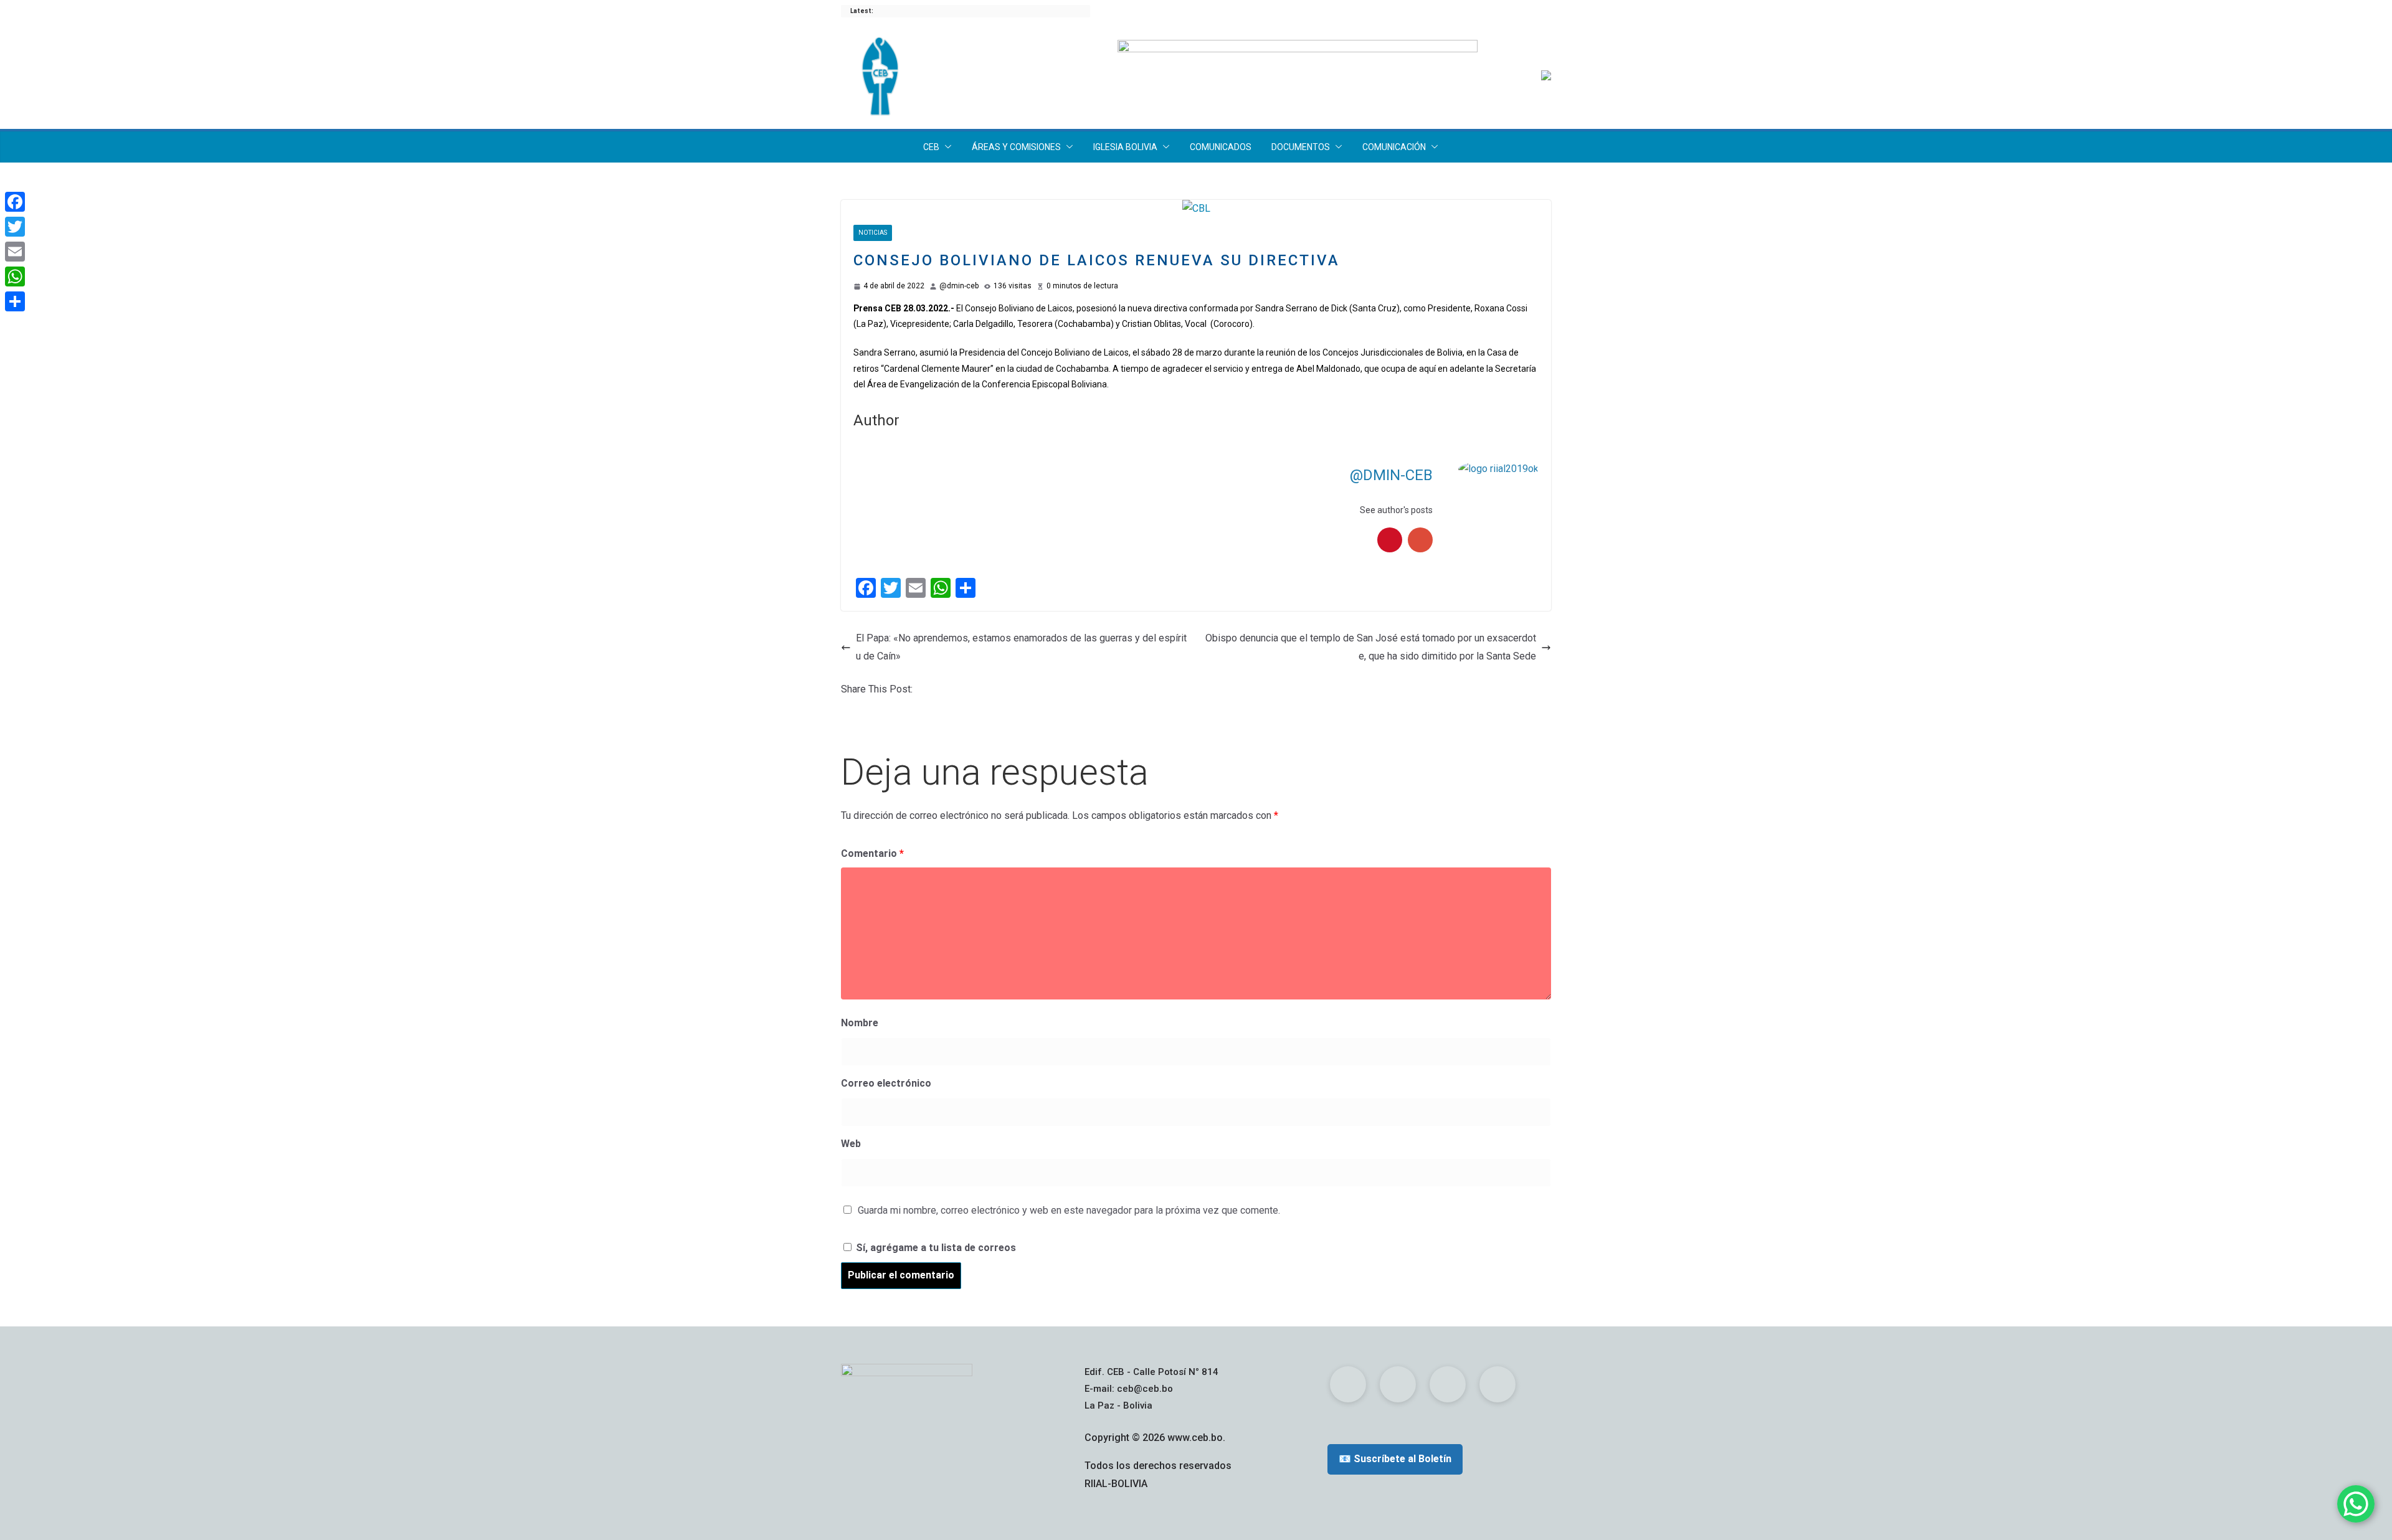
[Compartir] (15, 301)
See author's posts (1396, 510)
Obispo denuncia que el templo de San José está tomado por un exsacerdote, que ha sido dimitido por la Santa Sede (1371, 647)
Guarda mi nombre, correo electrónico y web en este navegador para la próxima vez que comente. (1069, 1210)
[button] (946, 147)
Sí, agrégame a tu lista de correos (935, 1248)
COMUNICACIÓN (1394, 147)
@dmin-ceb (959, 286)
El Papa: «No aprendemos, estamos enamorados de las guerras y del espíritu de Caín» (1021, 647)
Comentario (872, 853)
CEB (931, 147)
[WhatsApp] (15, 276)
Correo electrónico (886, 1083)
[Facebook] (15, 202)
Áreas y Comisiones (1016, 147)
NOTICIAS (873, 233)
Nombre (860, 1023)
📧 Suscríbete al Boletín (1395, 1459)
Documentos (1301, 147)
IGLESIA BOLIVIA (1125, 147)
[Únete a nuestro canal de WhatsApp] (2356, 1504)
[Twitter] (15, 227)
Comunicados (1221, 147)
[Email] (15, 252)
